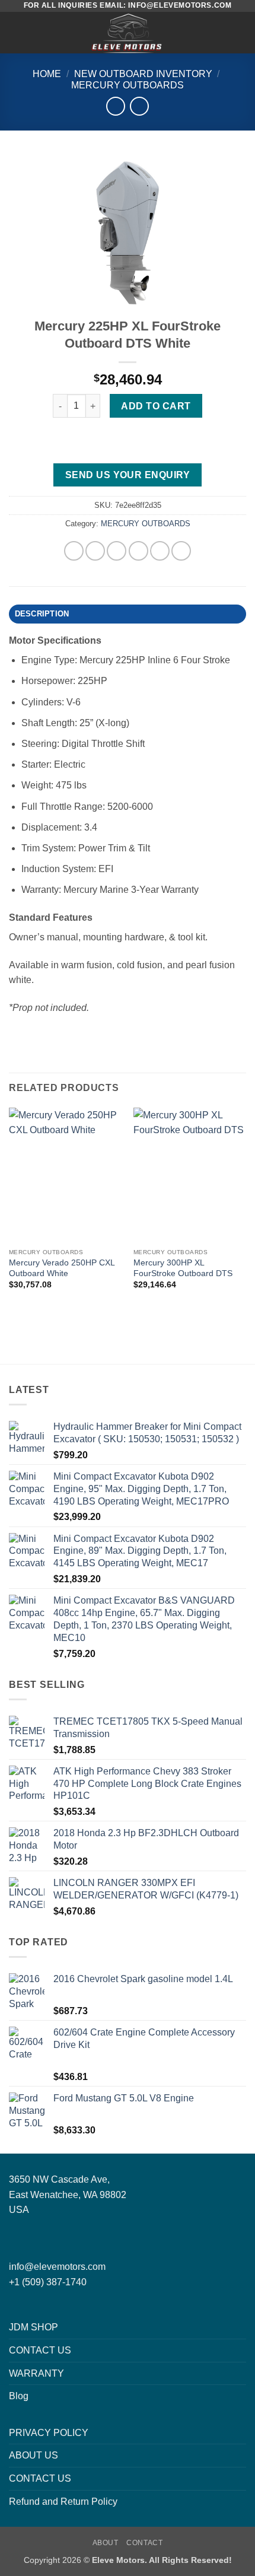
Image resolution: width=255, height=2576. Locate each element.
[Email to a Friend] (138, 551)
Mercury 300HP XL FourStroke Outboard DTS (183, 1268)
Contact (144, 2543)
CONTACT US (40, 2350)
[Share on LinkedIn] (181, 551)
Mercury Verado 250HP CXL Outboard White (62, 1268)
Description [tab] (42, 614)
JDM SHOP (34, 2327)
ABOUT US (34, 2455)
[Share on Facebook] (95, 551)
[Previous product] (139, 106)
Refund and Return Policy (63, 2502)
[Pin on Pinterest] (160, 551)
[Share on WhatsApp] (74, 551)
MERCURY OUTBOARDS (128, 85)
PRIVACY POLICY (49, 2433)
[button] (16, 32)
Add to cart (156, 406)
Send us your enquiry (128, 475)
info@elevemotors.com (57, 2267)
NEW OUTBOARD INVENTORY (143, 74)
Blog (19, 2396)
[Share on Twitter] (117, 551)
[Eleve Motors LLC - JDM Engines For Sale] (128, 33)
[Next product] (115, 106)
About (106, 2543)
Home (47, 74)
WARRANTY (36, 2373)
